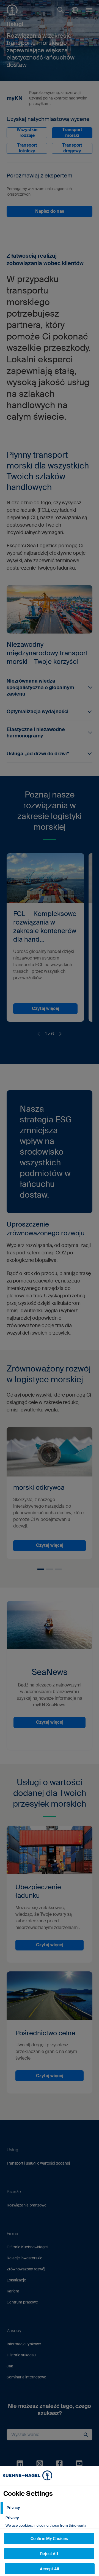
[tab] (50, 2508)
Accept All (50, 2569)
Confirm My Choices (49, 2539)
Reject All (49, 2554)
